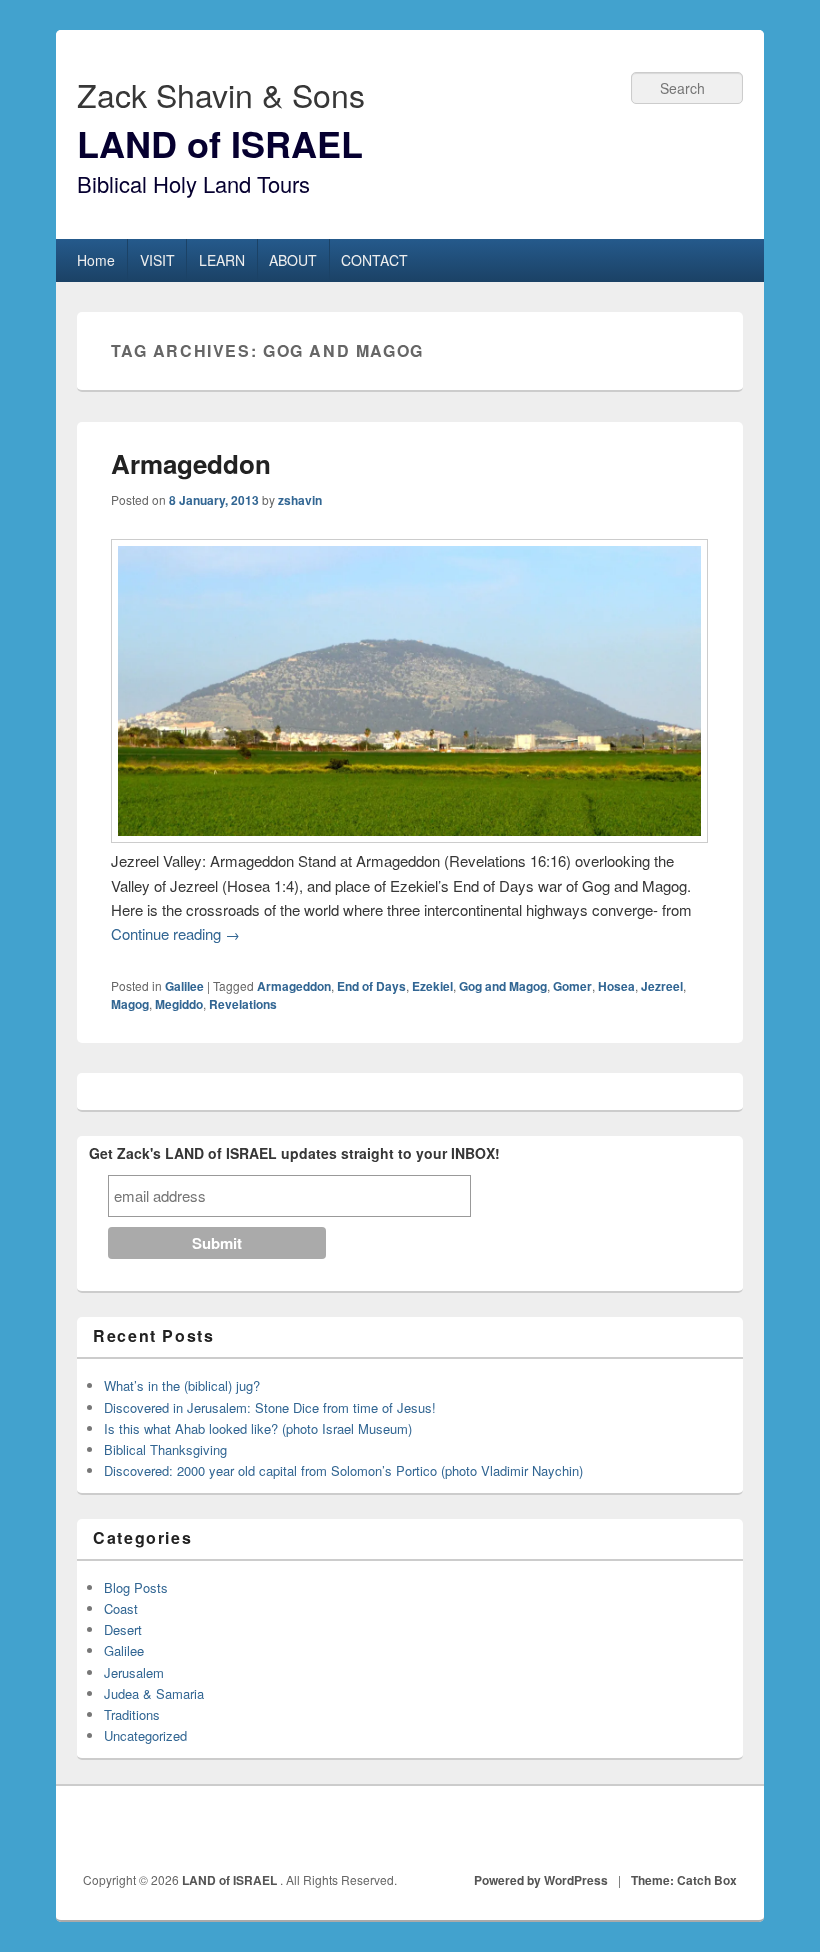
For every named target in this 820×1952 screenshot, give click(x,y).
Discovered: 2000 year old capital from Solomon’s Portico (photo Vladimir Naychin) (343, 1470)
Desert (123, 1629)
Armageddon (191, 463)
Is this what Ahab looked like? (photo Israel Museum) (258, 1428)
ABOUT (293, 260)
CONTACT (374, 260)
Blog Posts (136, 1587)
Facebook (634, 1829)
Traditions (132, 1714)
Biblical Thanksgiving (165, 1449)
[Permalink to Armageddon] (409, 836)
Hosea (616, 986)
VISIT (157, 260)
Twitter (678, 1829)
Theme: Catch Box (684, 1880)
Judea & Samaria (154, 1693)
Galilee (184, 986)
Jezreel (662, 986)
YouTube (722, 1829)
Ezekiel (432, 986)
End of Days (371, 986)
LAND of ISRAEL (220, 143)
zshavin (300, 500)
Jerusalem (134, 1672)
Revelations (243, 1004)
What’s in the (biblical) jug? (182, 1385)
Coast (121, 1608)
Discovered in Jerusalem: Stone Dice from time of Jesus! (270, 1407)
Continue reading (175, 933)
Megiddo (179, 1004)
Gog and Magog (503, 986)
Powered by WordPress (541, 1880)
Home (96, 260)
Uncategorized (145, 1735)
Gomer (572, 986)
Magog (130, 1004)
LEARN (222, 260)
